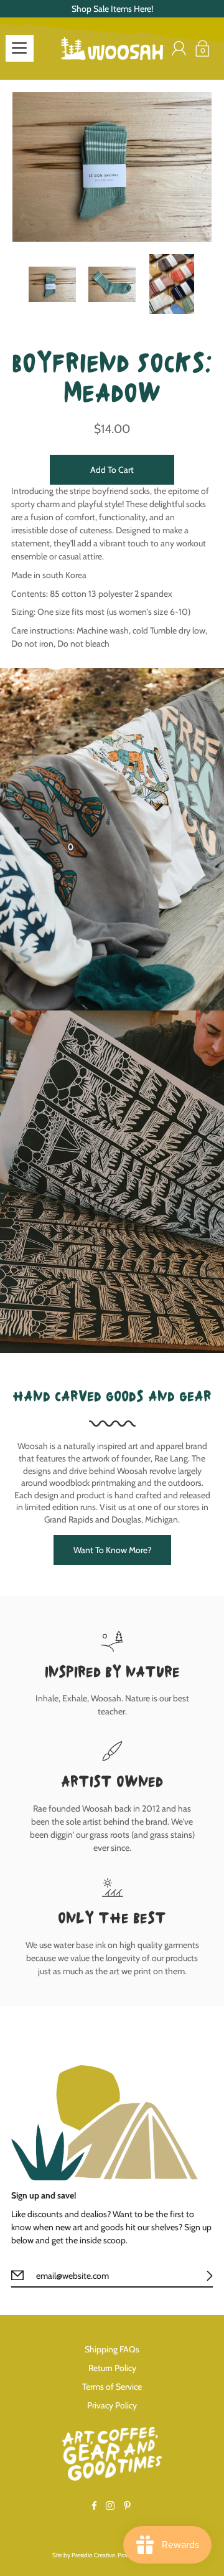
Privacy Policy (112, 2405)
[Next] (205, 167)
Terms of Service (112, 2387)
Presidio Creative (93, 2555)
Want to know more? (112, 1550)
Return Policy (112, 2368)
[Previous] (19, 167)
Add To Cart (112, 470)
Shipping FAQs (112, 2349)
